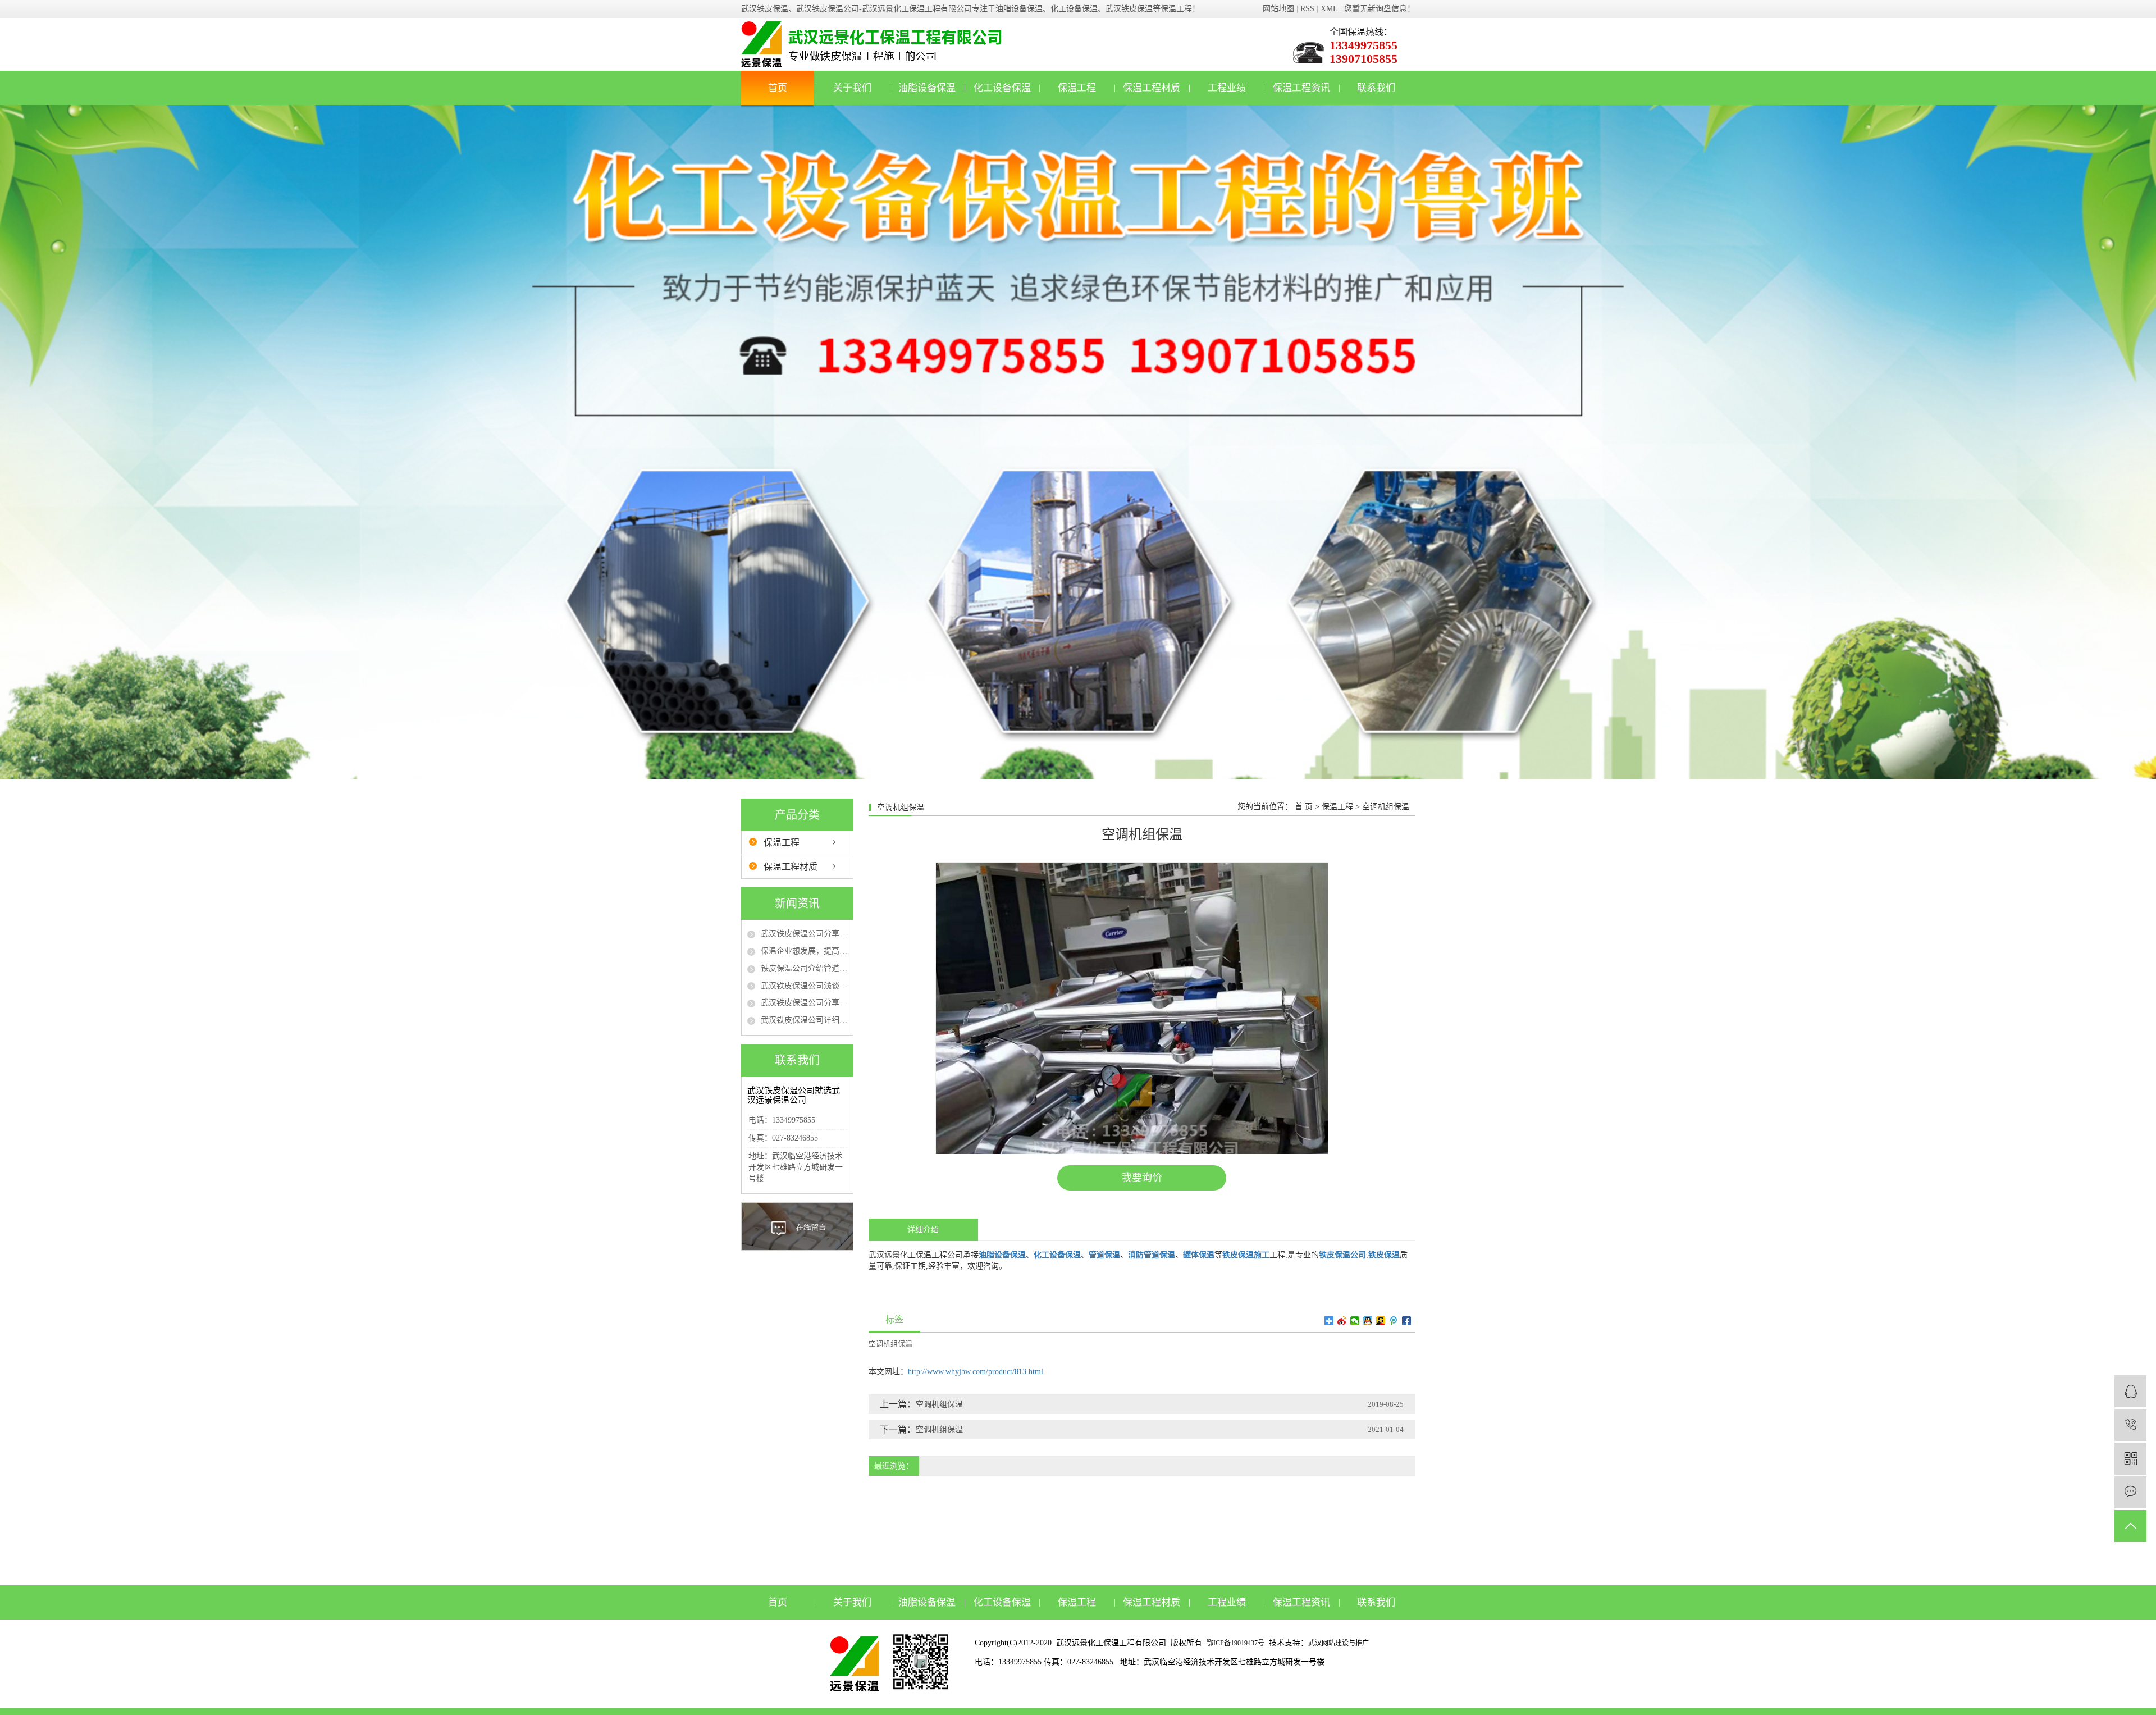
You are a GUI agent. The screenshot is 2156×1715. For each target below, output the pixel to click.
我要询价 (1142, 1178)
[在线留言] (2130, 1492)
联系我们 (1376, 88)
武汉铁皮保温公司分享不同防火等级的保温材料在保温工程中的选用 (804, 934)
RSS (1307, 9)
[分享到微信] (1355, 1321)
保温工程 (1077, 88)
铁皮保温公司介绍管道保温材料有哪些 (804, 968)
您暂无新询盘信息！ (1380, 9)
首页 (778, 88)
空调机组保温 (1386, 807)
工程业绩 (1227, 88)
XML (1329, 9)
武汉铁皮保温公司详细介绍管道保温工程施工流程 (804, 1020)
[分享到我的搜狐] (1381, 1321)
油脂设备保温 (927, 88)
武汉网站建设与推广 (1339, 1643)
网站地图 (1278, 9)
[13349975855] (2130, 1425)
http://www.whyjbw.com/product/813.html (976, 1372)
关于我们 (852, 88)
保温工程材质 (1152, 88)
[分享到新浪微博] (1342, 1321)
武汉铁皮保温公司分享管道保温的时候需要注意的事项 (804, 1003)
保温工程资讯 (1301, 88)
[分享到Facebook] (1407, 1321)
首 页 (1304, 807)
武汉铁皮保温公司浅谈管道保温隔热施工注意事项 (804, 986)
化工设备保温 (1002, 88)
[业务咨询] (2130, 1391)
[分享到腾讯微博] (1394, 1321)
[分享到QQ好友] (1368, 1321)
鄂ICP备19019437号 (1235, 1643)
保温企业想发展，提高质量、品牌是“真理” (804, 951)
